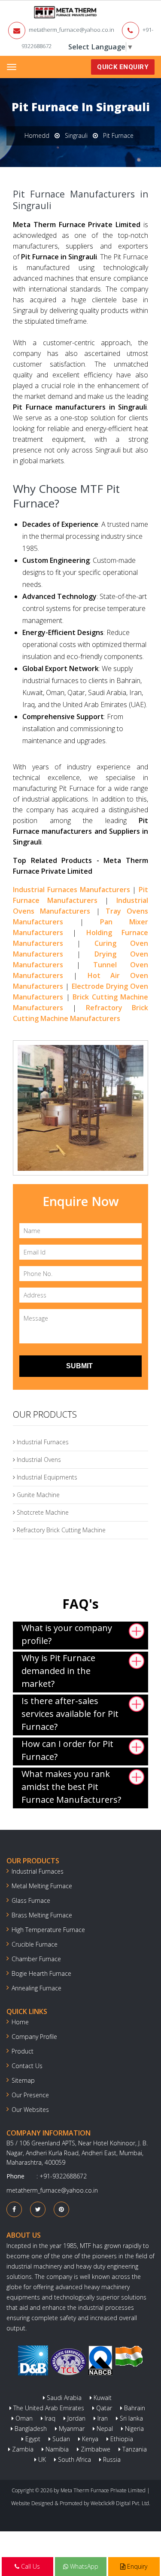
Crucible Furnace (35, 1944)
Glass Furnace (31, 1900)
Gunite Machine (37, 1495)
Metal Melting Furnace (42, 1886)
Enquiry (136, 2566)
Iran (102, 2418)
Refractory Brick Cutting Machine (60, 1530)
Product (23, 2051)
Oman (23, 2418)
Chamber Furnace (36, 1959)
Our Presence (30, 2095)
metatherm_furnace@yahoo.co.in (71, 30)
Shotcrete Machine (42, 1512)
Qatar (103, 2408)
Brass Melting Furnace (42, 1915)
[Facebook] (14, 2209)
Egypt (32, 2439)
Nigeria (134, 2429)
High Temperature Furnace (48, 1930)
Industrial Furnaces (42, 1442)
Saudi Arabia (63, 2398)
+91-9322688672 (63, 2176)
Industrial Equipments (46, 1477)
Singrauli (76, 135)
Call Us (30, 2566)
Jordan (76, 2418)
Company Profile (34, 2037)
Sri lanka (131, 2418)
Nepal (104, 2429)
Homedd (37, 135)
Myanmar (71, 2429)
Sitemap (23, 2080)
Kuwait (102, 2398)
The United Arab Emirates (48, 2408)
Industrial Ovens (38, 1460)
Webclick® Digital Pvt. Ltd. (120, 2503)
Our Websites (30, 2110)
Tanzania (134, 2449)
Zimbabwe (95, 2449)
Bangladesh (30, 2429)
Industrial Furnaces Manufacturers (71, 890)
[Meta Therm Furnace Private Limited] (39, 12)
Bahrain (134, 2408)
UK (41, 2459)
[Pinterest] (61, 2209)
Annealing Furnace (36, 1988)
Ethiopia (121, 2439)
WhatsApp (83, 2566)
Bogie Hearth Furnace (41, 1973)
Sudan (60, 2439)
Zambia (22, 2449)
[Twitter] (38, 2209)
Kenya (89, 2439)
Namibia (56, 2449)
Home (20, 2022)
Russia (111, 2459)
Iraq (49, 2418)
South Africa (74, 2459)
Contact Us (27, 2066)
